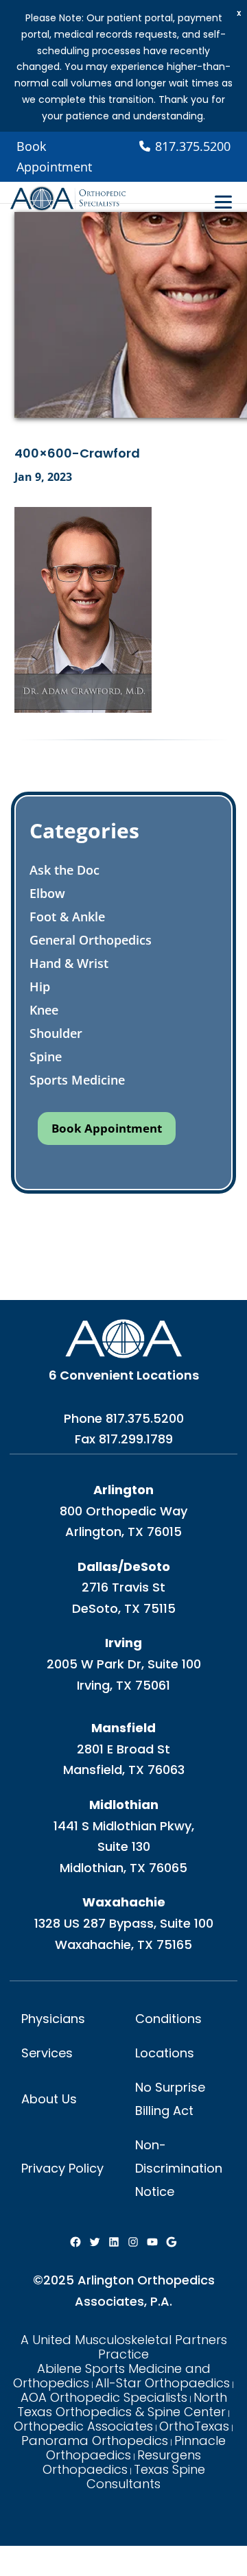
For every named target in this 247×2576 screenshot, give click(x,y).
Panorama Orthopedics (95, 2441)
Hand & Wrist (69, 963)
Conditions (168, 2019)
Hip (40, 986)
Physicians (53, 2019)
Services (47, 2053)
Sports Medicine (77, 1080)
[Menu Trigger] (223, 202)
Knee (44, 1010)
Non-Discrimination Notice (179, 2168)
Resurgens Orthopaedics (122, 2462)
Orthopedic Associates (83, 2426)
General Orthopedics (91, 940)
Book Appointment (54, 157)
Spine (46, 1056)
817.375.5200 (145, 1418)
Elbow (47, 893)
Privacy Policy (62, 2168)
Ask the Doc (64, 870)
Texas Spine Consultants (146, 2477)
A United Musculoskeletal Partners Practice (124, 2347)
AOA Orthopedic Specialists (104, 2397)
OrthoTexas (194, 2426)
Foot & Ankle (67, 917)
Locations (165, 2053)
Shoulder (56, 1033)
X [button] (239, 13)
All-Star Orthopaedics (163, 2383)
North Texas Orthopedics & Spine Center (122, 2404)
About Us (49, 2099)
